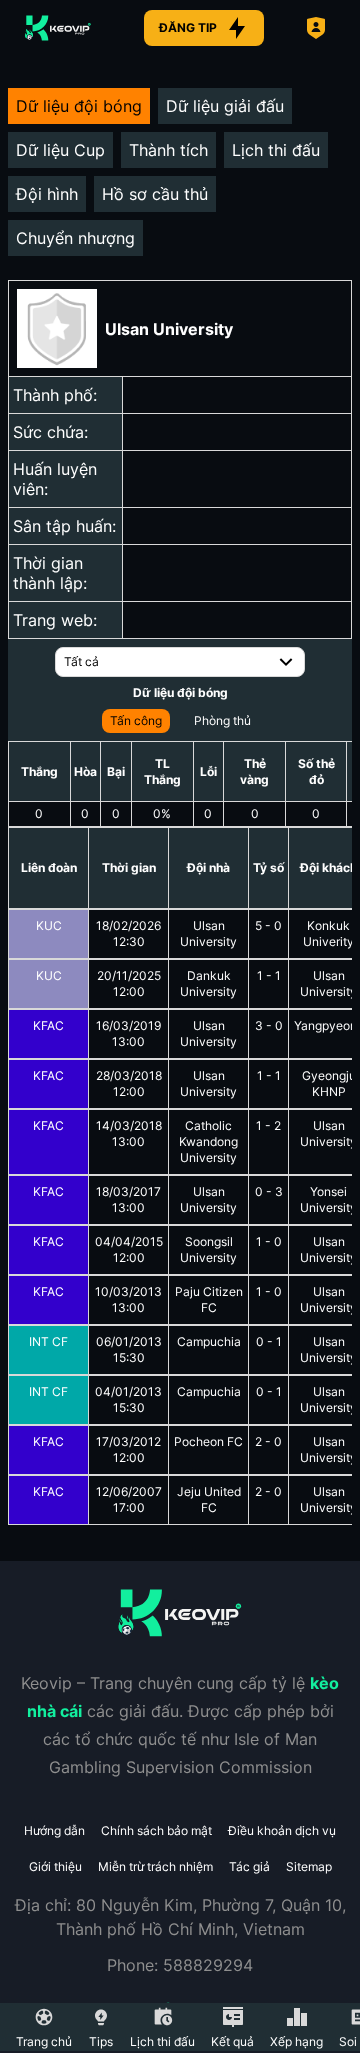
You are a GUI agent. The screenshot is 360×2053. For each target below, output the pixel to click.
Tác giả (249, 1866)
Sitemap (309, 1866)
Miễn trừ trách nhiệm (155, 1866)
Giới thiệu (55, 1866)
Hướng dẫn (54, 1830)
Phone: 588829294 (180, 1965)
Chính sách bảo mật (156, 1830)
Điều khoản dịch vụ (282, 1830)
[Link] (58, 28)
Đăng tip (188, 27)
